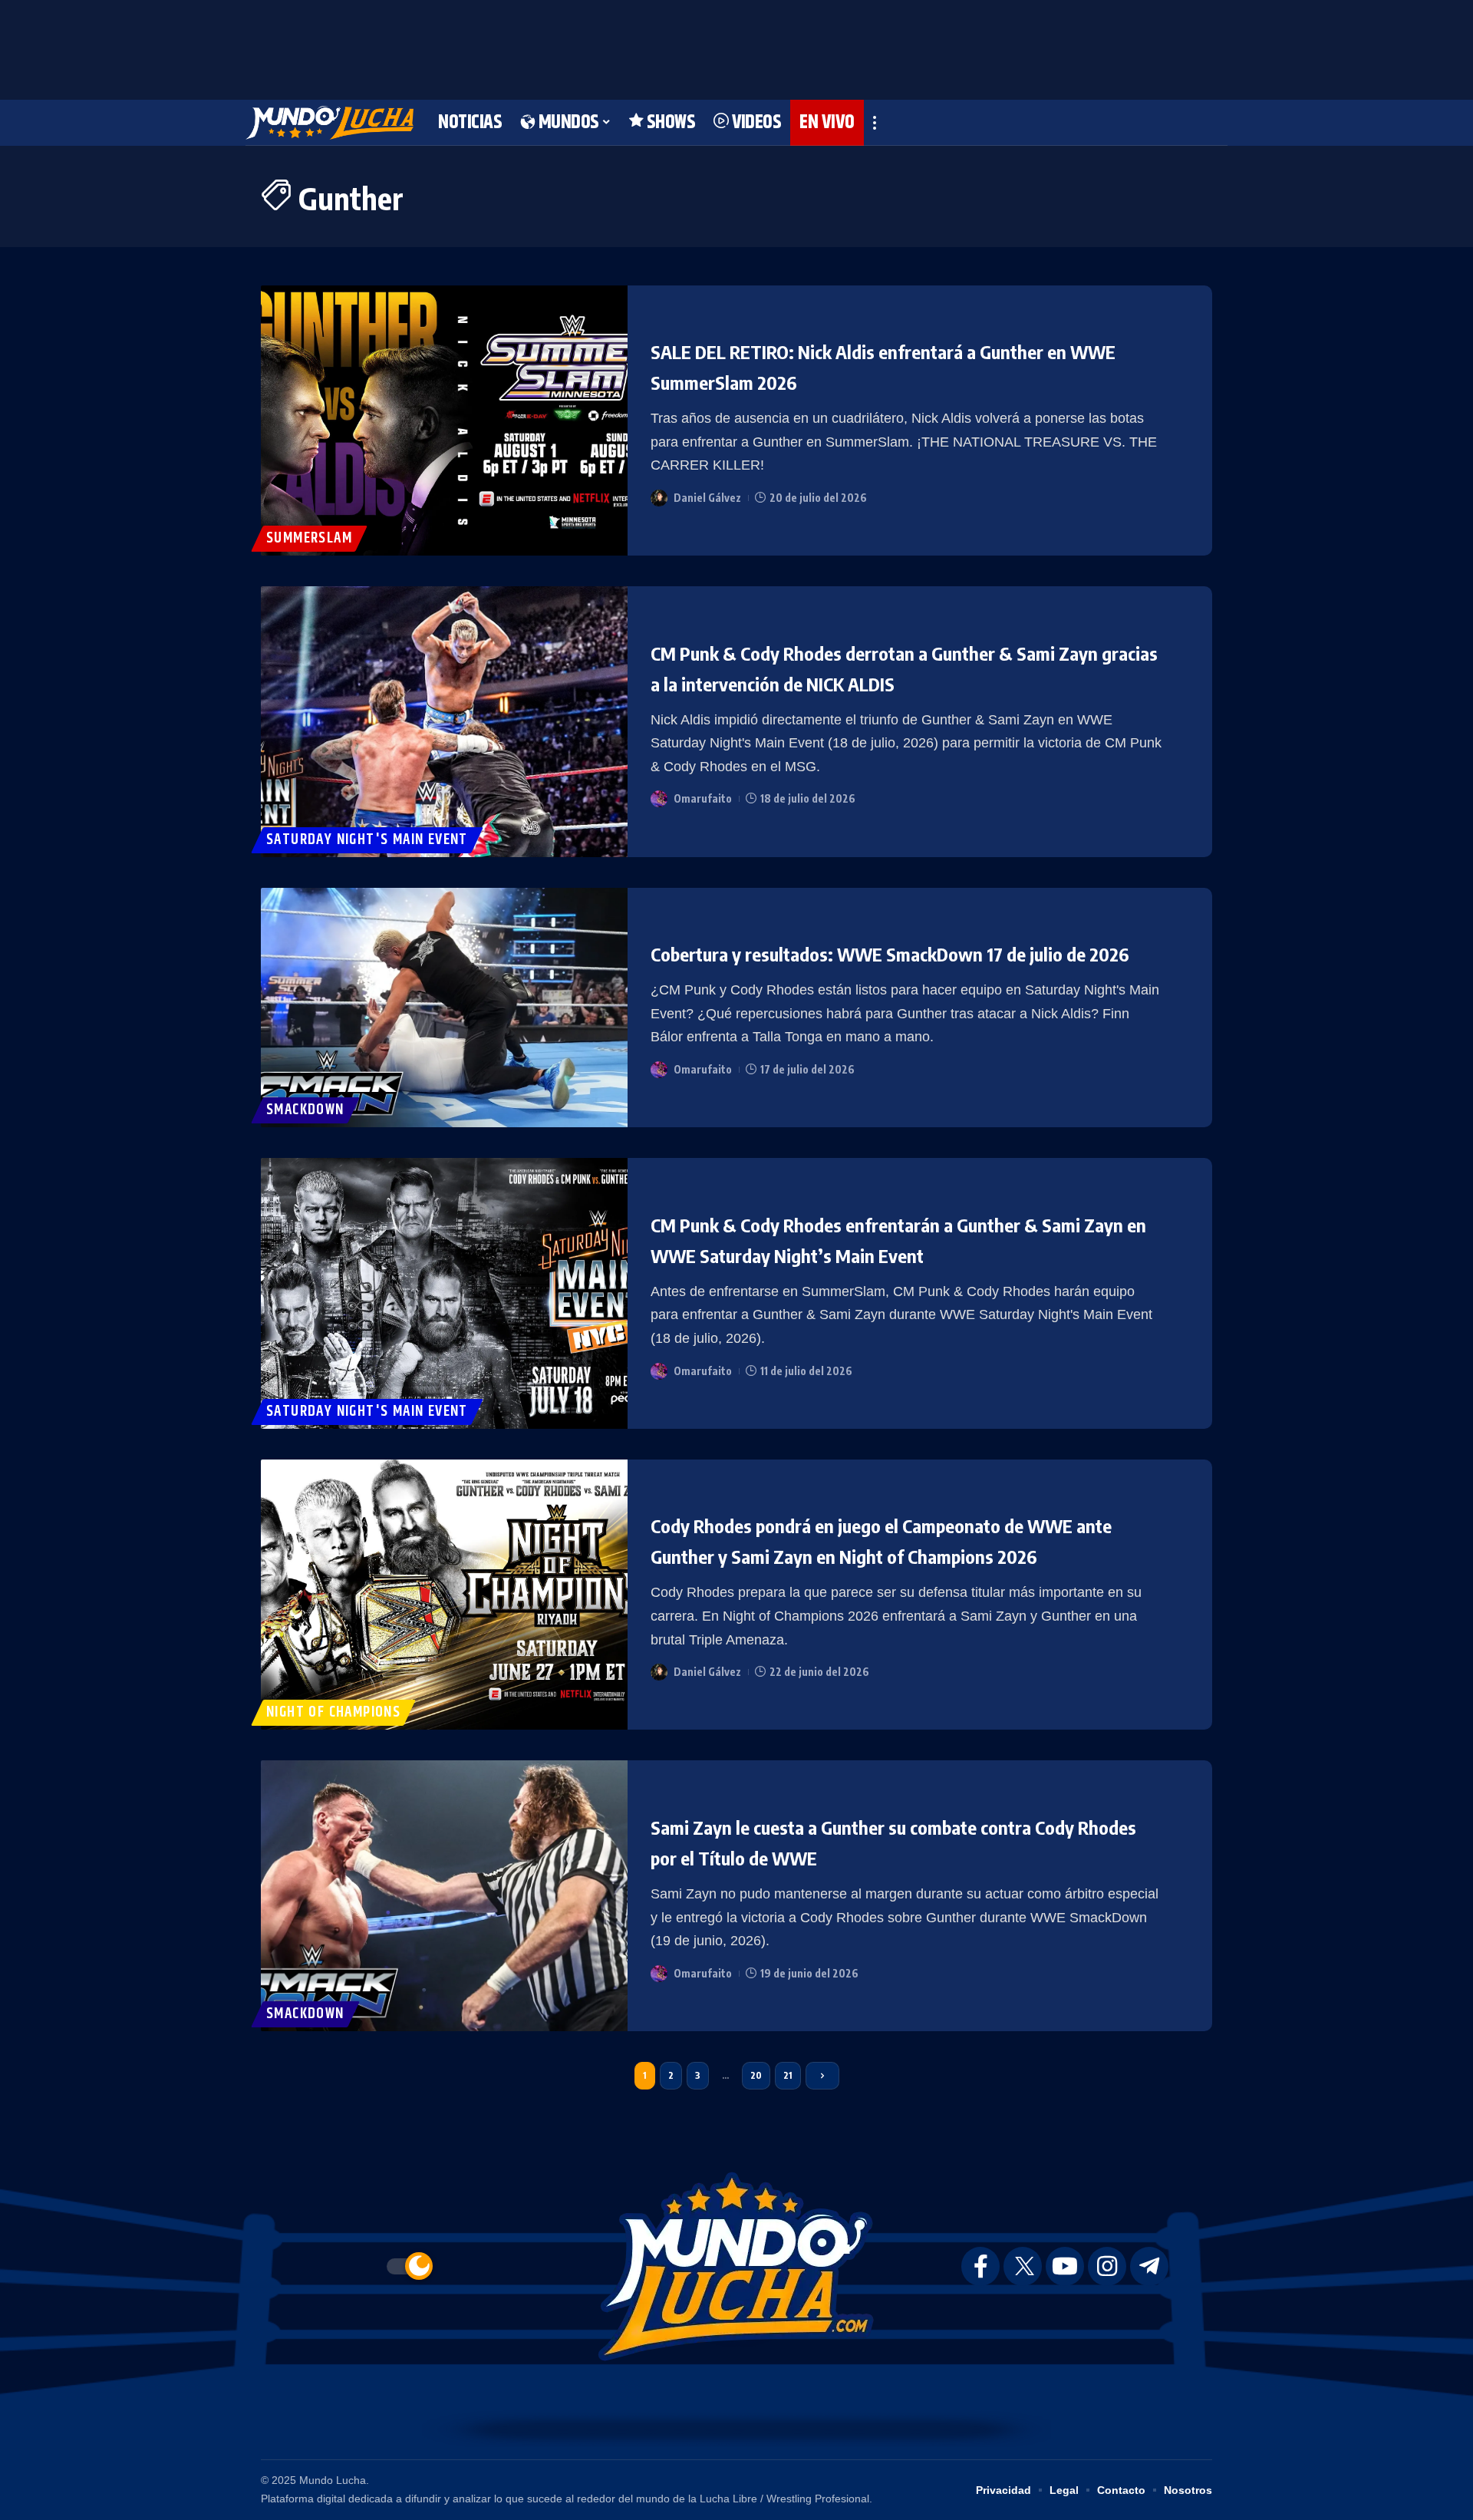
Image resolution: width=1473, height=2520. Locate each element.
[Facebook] (980, 2266)
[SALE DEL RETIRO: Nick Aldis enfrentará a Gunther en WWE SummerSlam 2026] (444, 421)
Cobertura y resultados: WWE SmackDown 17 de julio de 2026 (890, 954)
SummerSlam (309, 538)
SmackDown (305, 1110)
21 (788, 2075)
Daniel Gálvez (707, 498)
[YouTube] (1065, 2266)
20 (756, 2075)
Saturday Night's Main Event (367, 840)
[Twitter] (1023, 2266)
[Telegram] (1149, 2266)
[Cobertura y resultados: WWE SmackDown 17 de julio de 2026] (444, 1008)
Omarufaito (703, 798)
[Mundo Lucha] (330, 123)
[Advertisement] (736, 46)
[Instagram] (1107, 2266)
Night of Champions (333, 1712)
